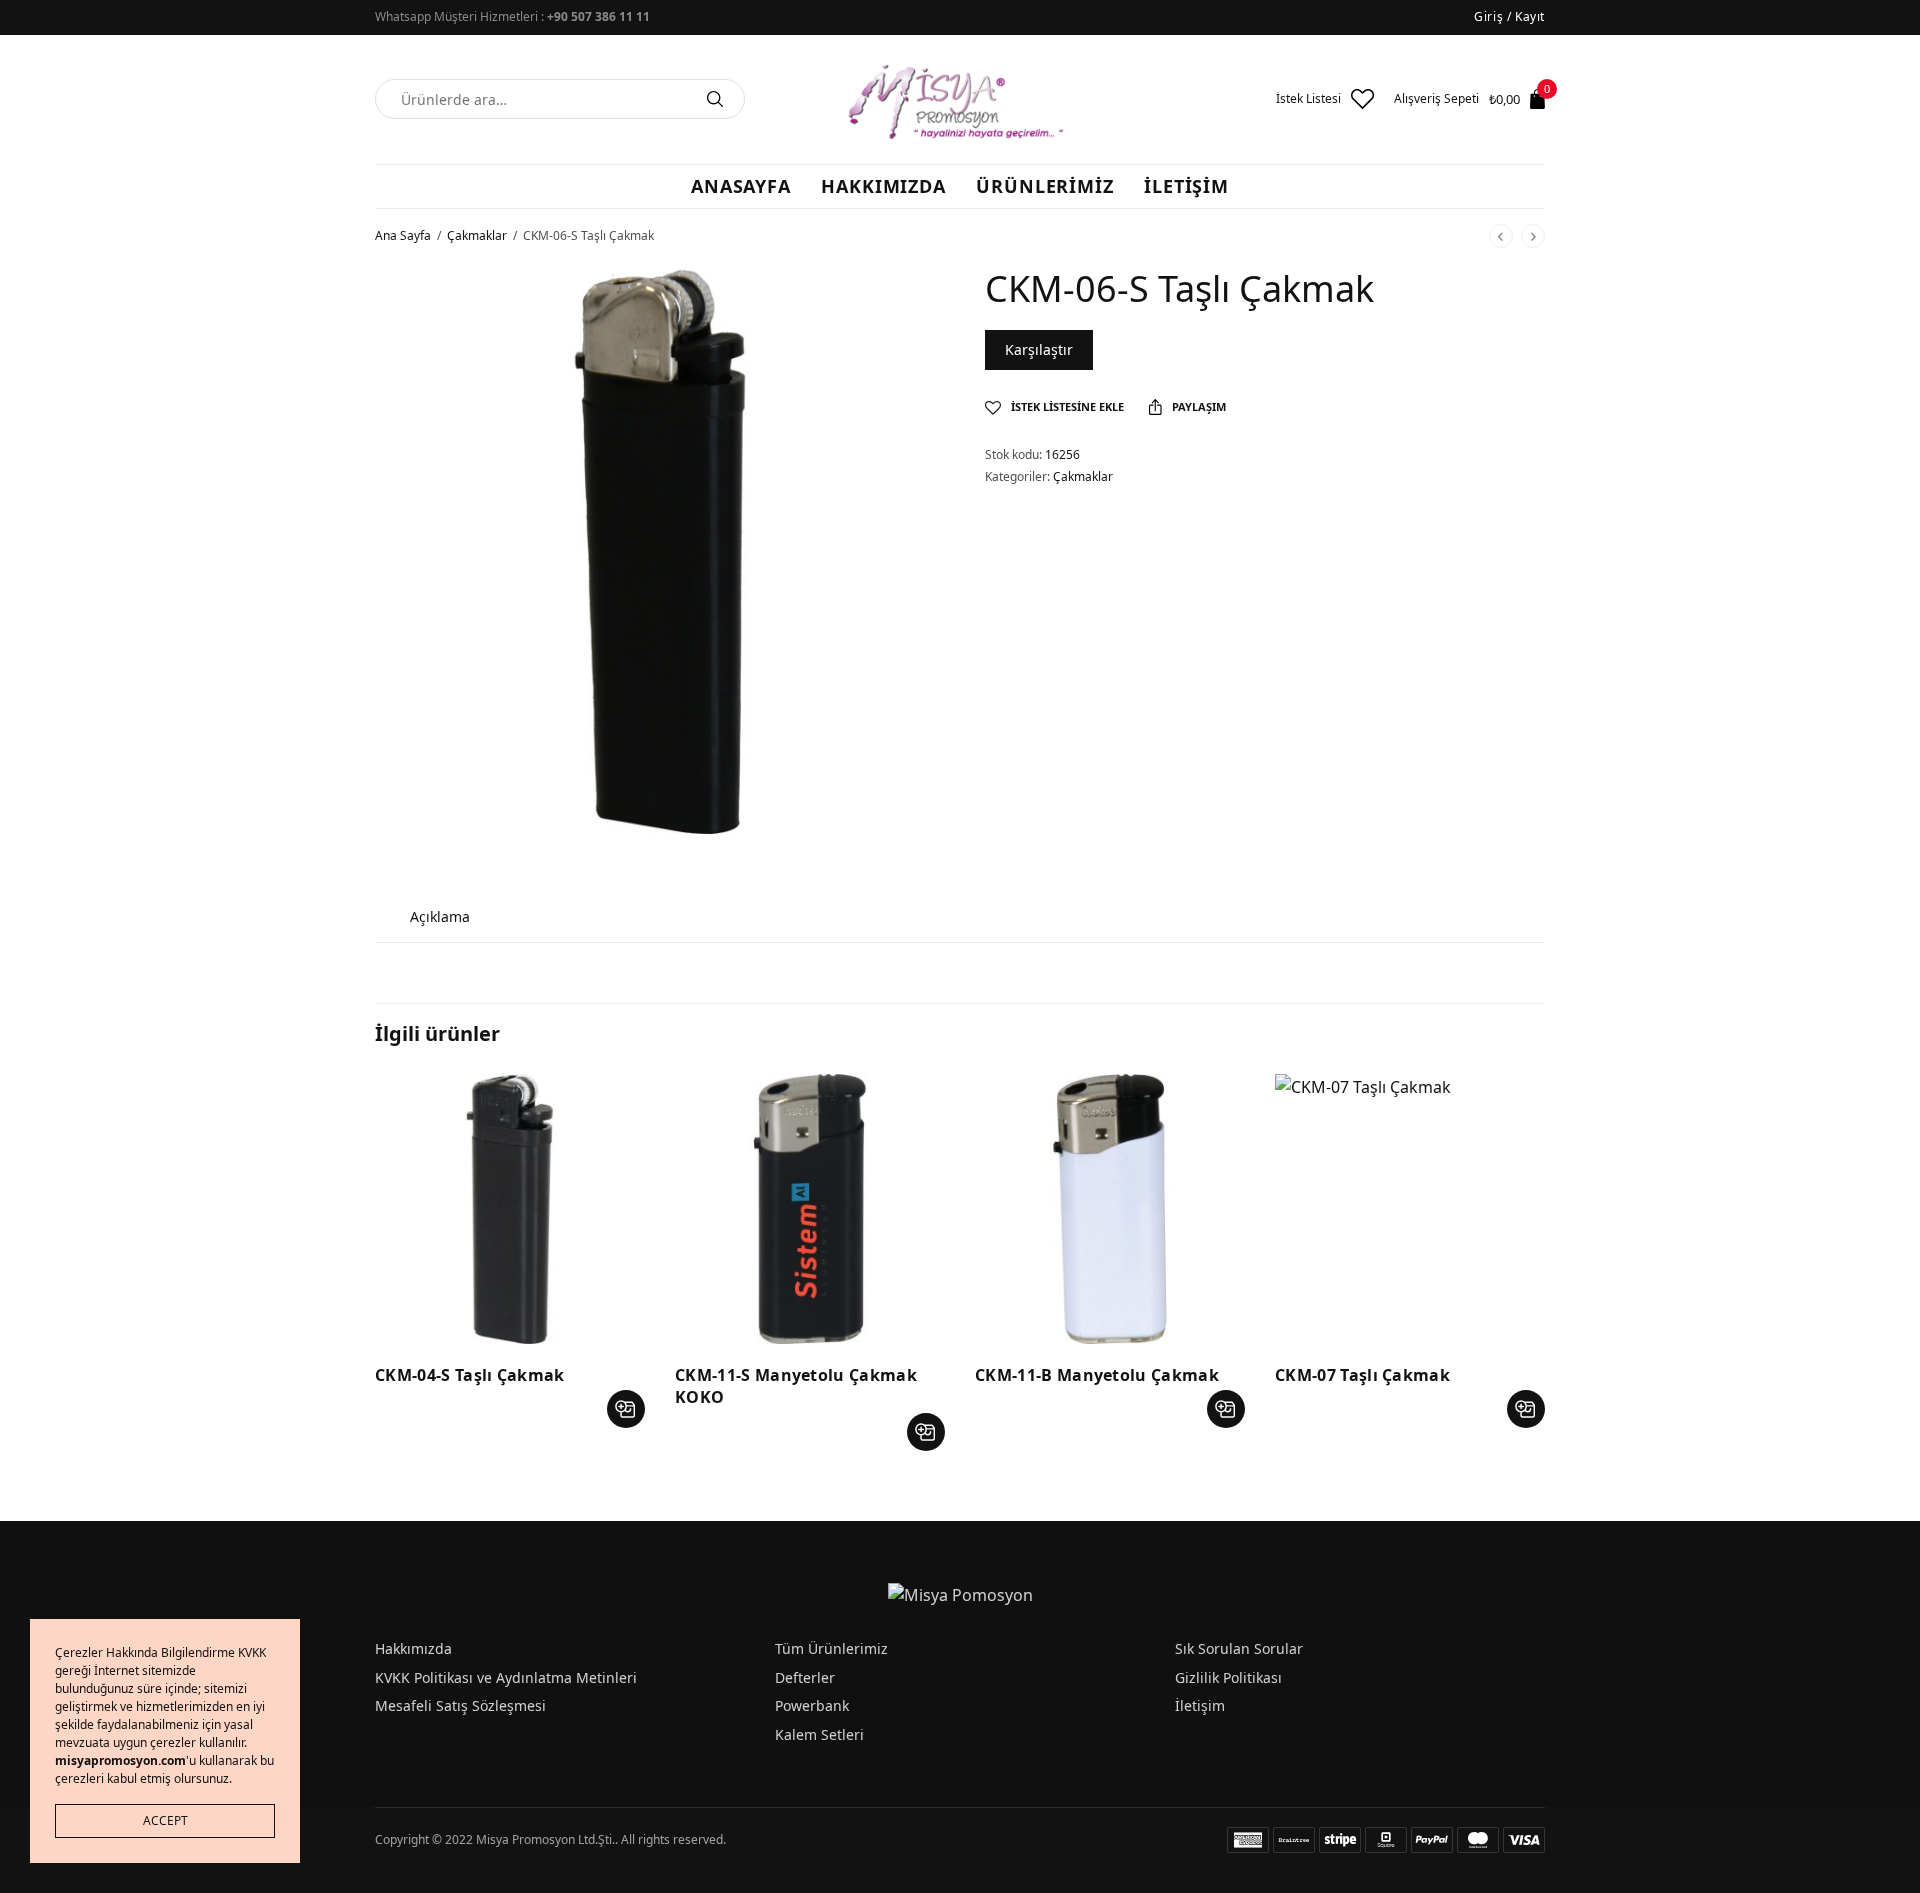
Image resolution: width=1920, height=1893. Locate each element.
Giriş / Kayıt (1509, 16)
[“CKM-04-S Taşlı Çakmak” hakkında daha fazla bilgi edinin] (626, 1409)
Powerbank (812, 1705)
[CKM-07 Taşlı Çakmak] (1410, 1209)
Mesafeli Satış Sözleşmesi (460, 1705)
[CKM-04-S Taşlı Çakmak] (510, 1209)
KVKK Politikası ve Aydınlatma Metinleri (506, 1677)
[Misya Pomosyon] (960, 99)
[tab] (440, 916)
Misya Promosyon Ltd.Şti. (545, 1839)
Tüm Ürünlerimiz (831, 1648)
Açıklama (440, 916)
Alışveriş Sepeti (1436, 99)
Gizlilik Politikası (1228, 1677)
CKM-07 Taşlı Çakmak (1362, 1375)
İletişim (1200, 1705)
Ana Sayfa (403, 235)
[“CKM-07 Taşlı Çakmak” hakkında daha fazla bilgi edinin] (1526, 1409)
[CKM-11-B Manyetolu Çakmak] (1110, 1209)
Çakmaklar (477, 235)
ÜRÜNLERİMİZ (1045, 186)
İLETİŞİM (1186, 186)
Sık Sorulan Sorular (1239, 1648)
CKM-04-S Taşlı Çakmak (470, 1375)
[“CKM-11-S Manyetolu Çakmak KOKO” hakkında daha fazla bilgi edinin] (926, 1432)
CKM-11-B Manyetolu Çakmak (1097, 1375)
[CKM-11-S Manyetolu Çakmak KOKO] (810, 1209)
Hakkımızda (413, 1648)
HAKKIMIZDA (883, 186)
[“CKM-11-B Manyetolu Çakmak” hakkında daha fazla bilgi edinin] (1226, 1409)
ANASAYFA (741, 186)
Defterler (805, 1677)
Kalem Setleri (819, 1734)
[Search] (715, 99)
